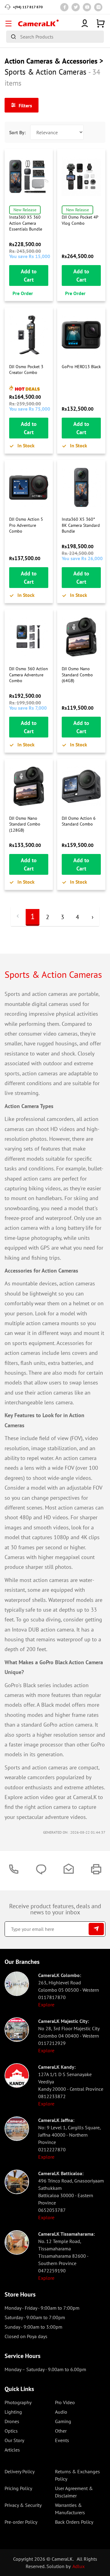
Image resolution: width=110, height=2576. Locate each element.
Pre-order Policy (21, 2522)
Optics (11, 2431)
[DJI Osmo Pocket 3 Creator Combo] (29, 335)
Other (61, 2431)
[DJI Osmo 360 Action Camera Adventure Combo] (29, 637)
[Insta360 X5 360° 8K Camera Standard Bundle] (81, 487)
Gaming (63, 2421)
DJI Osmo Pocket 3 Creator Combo (26, 370)
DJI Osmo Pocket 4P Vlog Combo (80, 220)
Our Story (14, 2440)
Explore (46, 2005)
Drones (12, 2421)
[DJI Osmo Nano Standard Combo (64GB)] (81, 637)
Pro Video (65, 2402)
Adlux (79, 2566)
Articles (12, 2450)
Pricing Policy (18, 2488)
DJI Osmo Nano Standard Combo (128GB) (25, 824)
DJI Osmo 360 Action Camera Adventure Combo (29, 675)
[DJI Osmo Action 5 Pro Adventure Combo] (29, 487)
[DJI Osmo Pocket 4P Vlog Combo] (81, 176)
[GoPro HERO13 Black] (81, 335)
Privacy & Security (23, 2505)
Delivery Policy (20, 2471)
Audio (61, 2412)
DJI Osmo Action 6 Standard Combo (79, 821)
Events (62, 2440)
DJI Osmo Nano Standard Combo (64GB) (77, 675)
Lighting (13, 2412)
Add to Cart (29, 275)
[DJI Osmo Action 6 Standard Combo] (81, 786)
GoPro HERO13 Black (81, 367)
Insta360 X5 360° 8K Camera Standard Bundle (81, 525)
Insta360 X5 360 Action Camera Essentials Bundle (26, 223)
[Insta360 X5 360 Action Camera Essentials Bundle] (29, 176)
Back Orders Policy (74, 2522)
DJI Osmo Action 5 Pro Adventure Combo (26, 525)
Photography (18, 2402)
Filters (25, 105)
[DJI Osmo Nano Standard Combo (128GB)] (29, 786)
